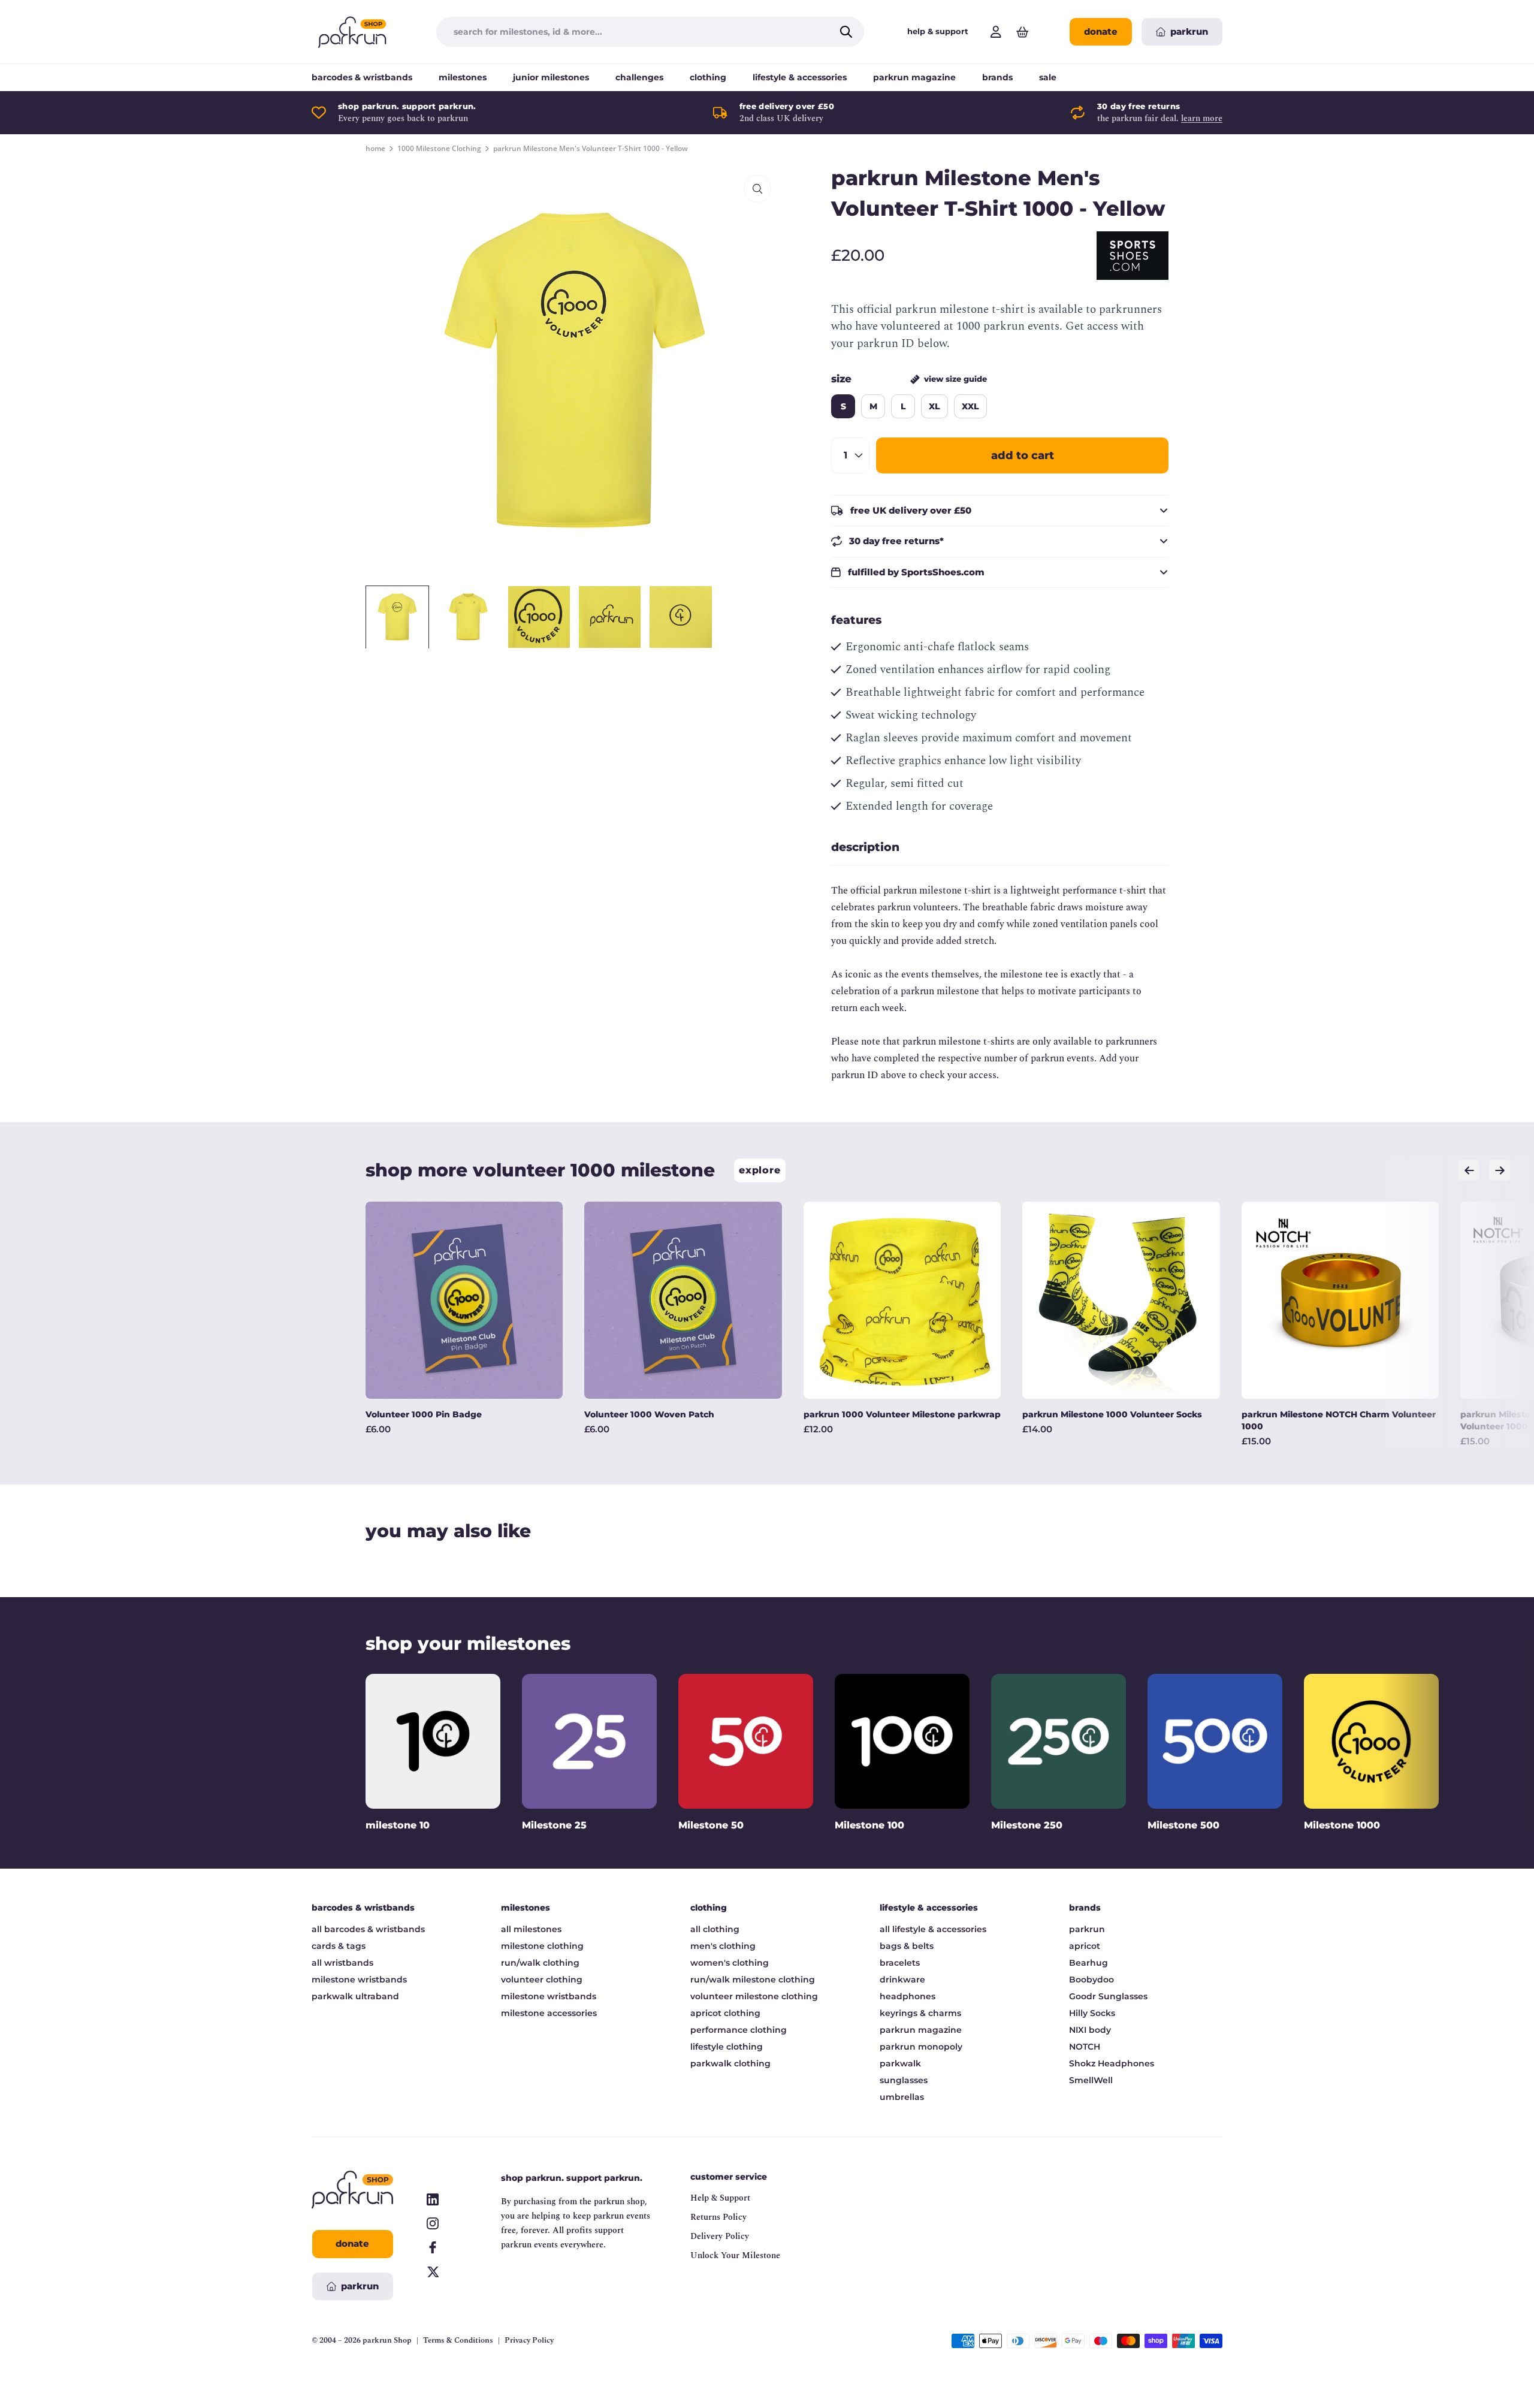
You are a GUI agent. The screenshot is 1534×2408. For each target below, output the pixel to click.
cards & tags (339, 1946)
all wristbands (342, 1963)
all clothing (715, 1929)
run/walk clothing (540, 1963)
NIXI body (1090, 2030)
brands (997, 77)
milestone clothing (542, 1946)
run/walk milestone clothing (753, 1979)
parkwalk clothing (730, 2063)
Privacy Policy (529, 2341)
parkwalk (900, 2063)
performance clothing (739, 2030)
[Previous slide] (1469, 1170)
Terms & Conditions (458, 2341)
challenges (639, 77)
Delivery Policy (720, 2236)
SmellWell (1091, 2080)
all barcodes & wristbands (368, 1929)
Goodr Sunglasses (1108, 1996)
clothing (708, 77)
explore (760, 1170)
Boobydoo (1091, 1979)
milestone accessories (549, 2013)
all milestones (531, 1929)
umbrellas (902, 2097)
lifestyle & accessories (800, 77)
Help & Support (720, 2198)
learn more (1202, 118)
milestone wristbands (359, 1979)
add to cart (1023, 455)
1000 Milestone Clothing (439, 149)
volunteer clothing (542, 1979)
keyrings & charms (920, 2013)
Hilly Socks (1092, 2013)
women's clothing (730, 1963)
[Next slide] (1500, 1170)
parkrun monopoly (921, 2047)
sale (1048, 77)
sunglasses (904, 2080)
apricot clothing (725, 2013)
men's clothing (723, 1946)
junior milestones (551, 77)
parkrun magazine (914, 77)
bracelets (900, 1963)
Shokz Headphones (1112, 2063)
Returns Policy (718, 2217)
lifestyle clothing (727, 2047)
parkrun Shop (387, 2340)
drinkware (902, 1979)
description (865, 847)
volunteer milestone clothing (754, 1996)
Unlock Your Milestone (735, 2255)
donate (1101, 31)
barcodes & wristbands (362, 77)
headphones (908, 1996)
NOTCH (1085, 2047)
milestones (463, 77)
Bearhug (1088, 1963)
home (375, 149)
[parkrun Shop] (352, 32)
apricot (1085, 1946)
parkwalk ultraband (355, 1996)
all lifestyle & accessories (933, 1929)
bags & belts (907, 1946)
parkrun (1087, 1929)
